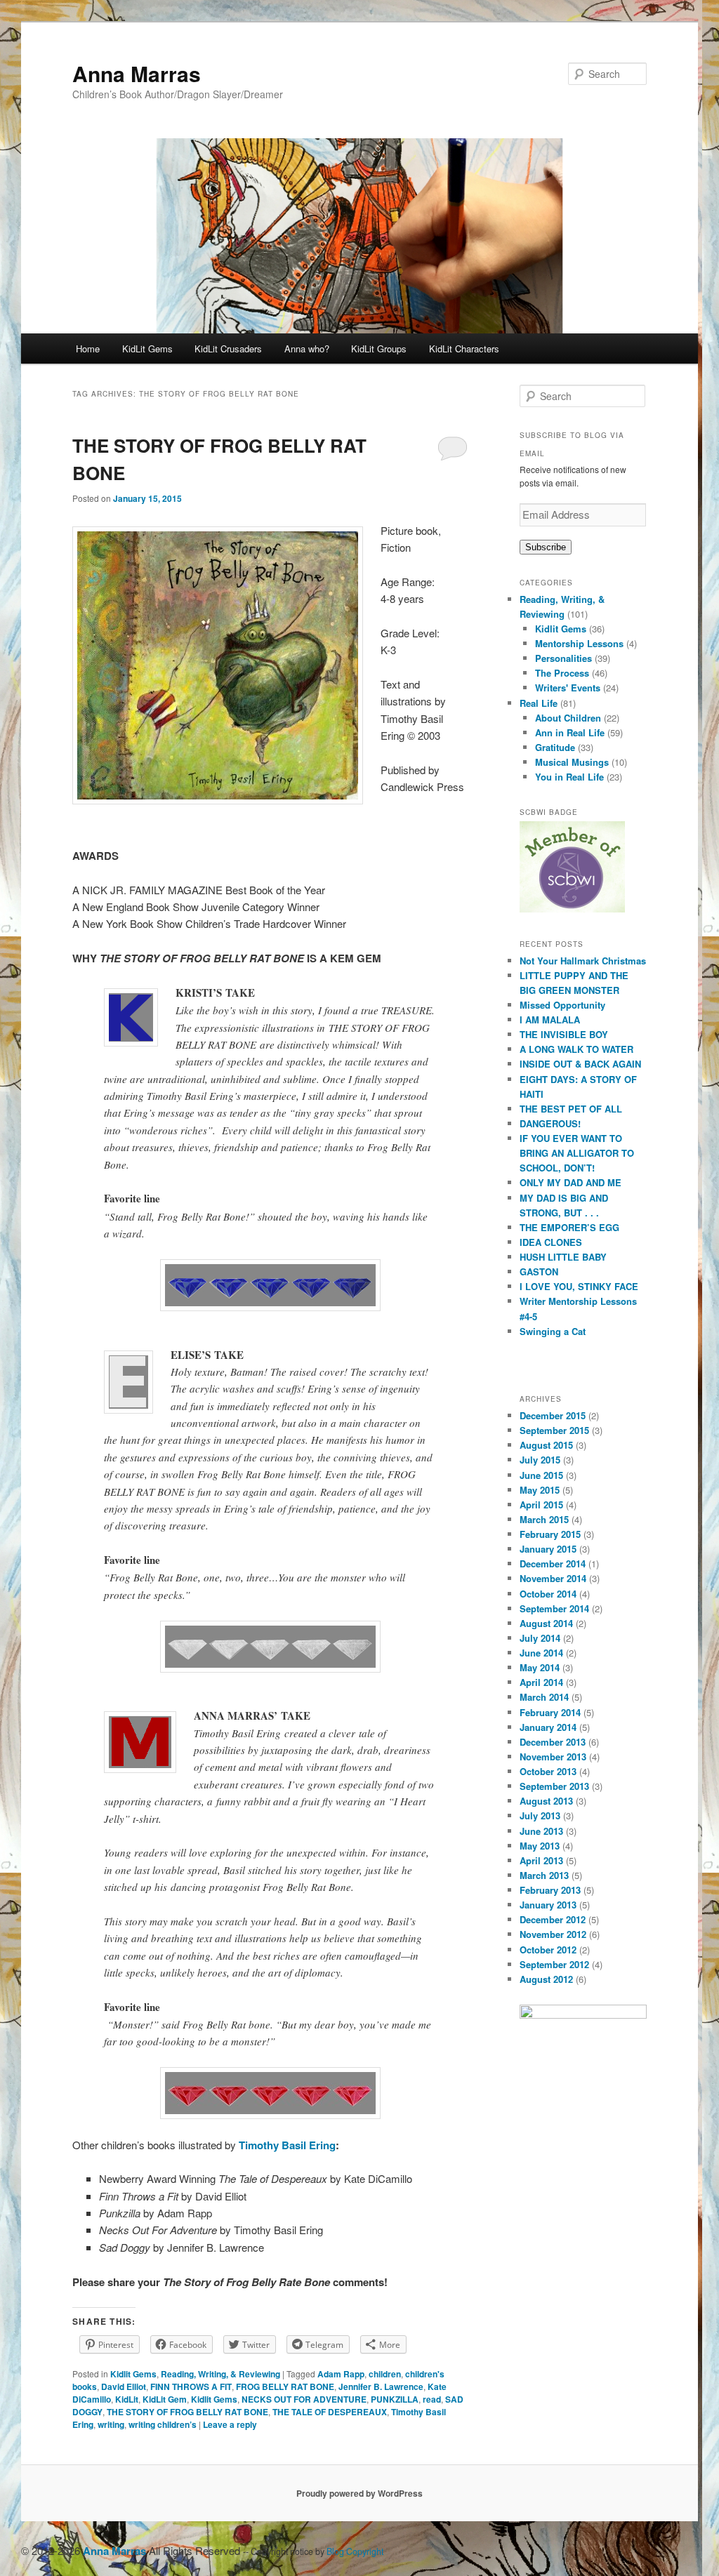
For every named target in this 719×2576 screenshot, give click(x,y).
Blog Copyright (355, 2551)
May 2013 (540, 1846)
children (385, 2374)
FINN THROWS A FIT (191, 2386)
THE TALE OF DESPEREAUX (330, 2412)
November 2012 (553, 1934)
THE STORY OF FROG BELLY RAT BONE (187, 2412)
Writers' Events (568, 688)
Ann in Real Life (570, 732)
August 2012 (546, 1979)
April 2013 (541, 1860)
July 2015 (540, 1460)
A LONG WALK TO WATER (576, 1049)
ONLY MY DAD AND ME (570, 1182)
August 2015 (546, 1445)
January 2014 (548, 1727)
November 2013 (553, 1757)
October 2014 (548, 1594)
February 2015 (550, 1534)
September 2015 (554, 1430)
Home (88, 348)
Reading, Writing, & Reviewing (220, 2374)
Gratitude (555, 747)
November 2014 (553, 1578)
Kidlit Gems (133, 2374)
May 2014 (540, 1667)
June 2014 (541, 1653)
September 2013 (554, 1786)
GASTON (539, 1272)
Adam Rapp (341, 2374)
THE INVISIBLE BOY (564, 1034)
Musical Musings (572, 762)
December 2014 (553, 1563)
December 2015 (553, 1415)
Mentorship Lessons (579, 643)
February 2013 (550, 1890)
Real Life (539, 703)
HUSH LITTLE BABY (563, 1257)
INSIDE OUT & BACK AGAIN (580, 1064)
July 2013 (540, 1815)
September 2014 (554, 1608)
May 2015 (540, 1490)
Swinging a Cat (553, 1331)
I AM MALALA (550, 1020)
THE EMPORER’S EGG (569, 1227)
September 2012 (554, 1964)
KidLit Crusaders (228, 348)
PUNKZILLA (395, 2399)
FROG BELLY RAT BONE (285, 2386)
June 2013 (541, 1831)
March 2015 (544, 1519)
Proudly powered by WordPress (359, 2493)
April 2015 (541, 1505)
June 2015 (541, 1475)
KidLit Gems (147, 348)
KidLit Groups (379, 348)
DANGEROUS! (550, 1123)
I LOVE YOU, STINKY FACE (579, 1286)
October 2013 (548, 1771)
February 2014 (550, 1712)
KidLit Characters (464, 348)
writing (111, 2424)
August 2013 (546, 1801)
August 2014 (546, 1623)
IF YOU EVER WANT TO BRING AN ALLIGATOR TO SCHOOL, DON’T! (577, 1153)
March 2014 (544, 1697)
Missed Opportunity (562, 1005)
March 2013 (544, 1875)
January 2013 (548, 1905)
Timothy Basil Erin (287, 2145)
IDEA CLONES (551, 1242)
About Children (568, 718)
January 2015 (548, 1549)
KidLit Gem (165, 2399)
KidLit (127, 2399)
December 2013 (553, 1742)
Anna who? (307, 348)
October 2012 (548, 1950)
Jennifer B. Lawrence (381, 2386)
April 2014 (541, 1682)
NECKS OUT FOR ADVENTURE (304, 2399)
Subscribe (546, 547)
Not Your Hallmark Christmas (583, 961)
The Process (562, 673)
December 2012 (553, 1919)
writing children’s (163, 2424)
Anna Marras (137, 73)
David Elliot (124, 2386)
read (432, 2399)
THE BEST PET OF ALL (571, 1109)
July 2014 (540, 1638)
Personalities (563, 658)
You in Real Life (569, 777)
